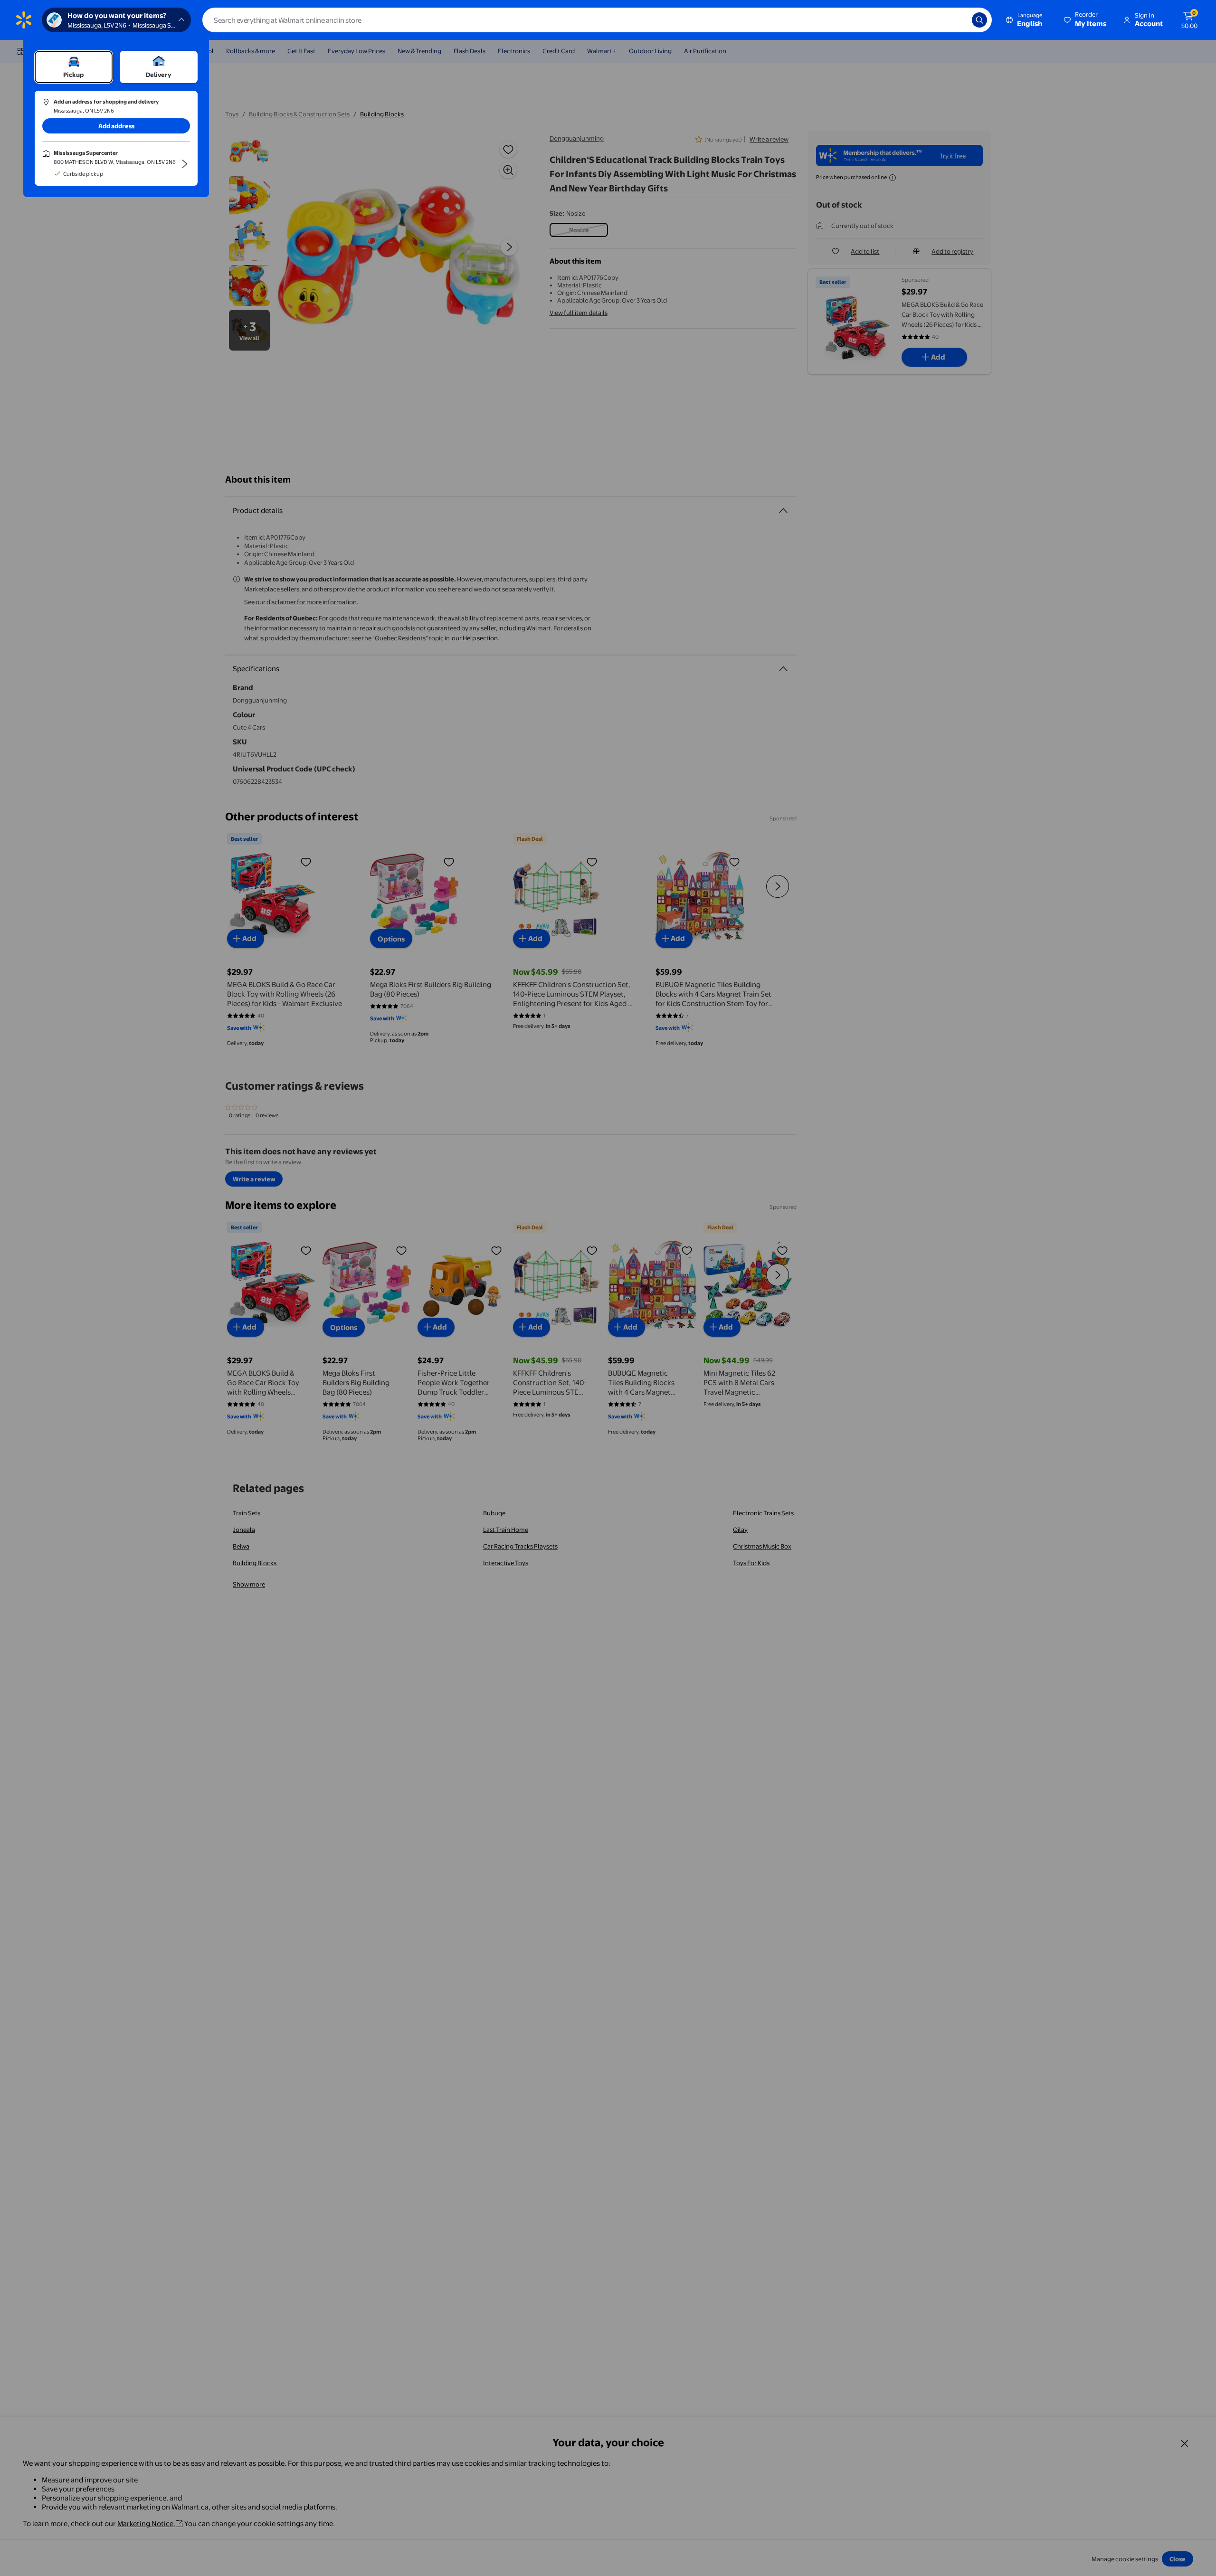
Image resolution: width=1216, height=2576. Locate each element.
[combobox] (597, 20)
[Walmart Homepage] (24, 20)
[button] (1086, 20)
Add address (116, 126)
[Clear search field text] (958, 20)
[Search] (979, 20)
